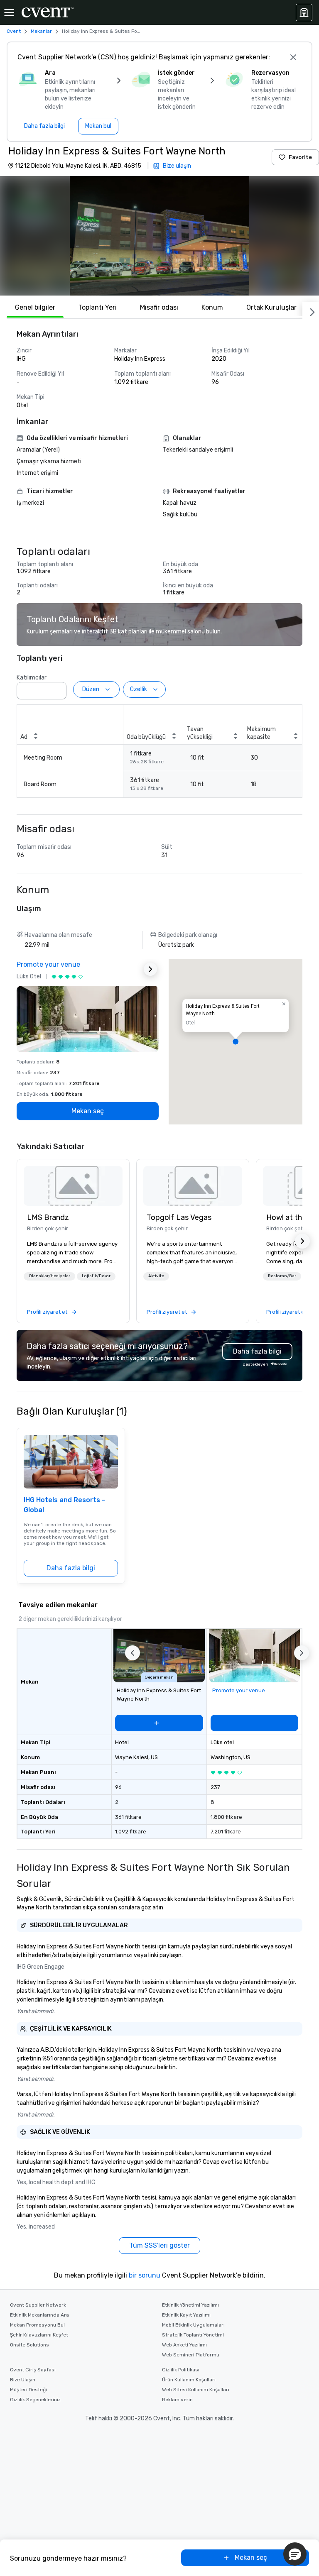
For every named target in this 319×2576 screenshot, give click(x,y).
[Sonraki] (311, 310)
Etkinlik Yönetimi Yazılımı (190, 2305)
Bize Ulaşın (23, 2380)
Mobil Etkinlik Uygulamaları (193, 2325)
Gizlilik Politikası (181, 2370)
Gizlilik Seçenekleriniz (35, 2400)
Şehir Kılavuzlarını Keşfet (39, 2335)
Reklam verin (177, 2400)
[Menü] (9, 12)
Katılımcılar (32, 678)
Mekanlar (41, 31)
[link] (73, 1186)
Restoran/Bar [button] (282, 1276)
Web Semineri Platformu (191, 2355)
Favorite (300, 157)
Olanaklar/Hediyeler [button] (49, 1276)
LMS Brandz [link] (48, 1217)
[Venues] (304, 12)
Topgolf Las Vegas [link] (179, 1217)
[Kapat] (293, 57)
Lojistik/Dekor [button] (96, 1276)
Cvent (14, 31)
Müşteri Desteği (28, 2390)
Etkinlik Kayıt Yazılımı (186, 2315)
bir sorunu (145, 2275)
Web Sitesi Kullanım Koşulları (196, 2390)
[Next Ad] (150, 969)
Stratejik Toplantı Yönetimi (193, 2335)
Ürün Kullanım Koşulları (189, 2380)
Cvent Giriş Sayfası (33, 2370)
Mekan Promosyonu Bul (37, 2325)
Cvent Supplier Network (38, 2305)
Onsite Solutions (29, 2345)
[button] (159, 236)
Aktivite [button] (156, 1276)
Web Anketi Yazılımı (184, 2345)
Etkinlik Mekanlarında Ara (39, 2315)
